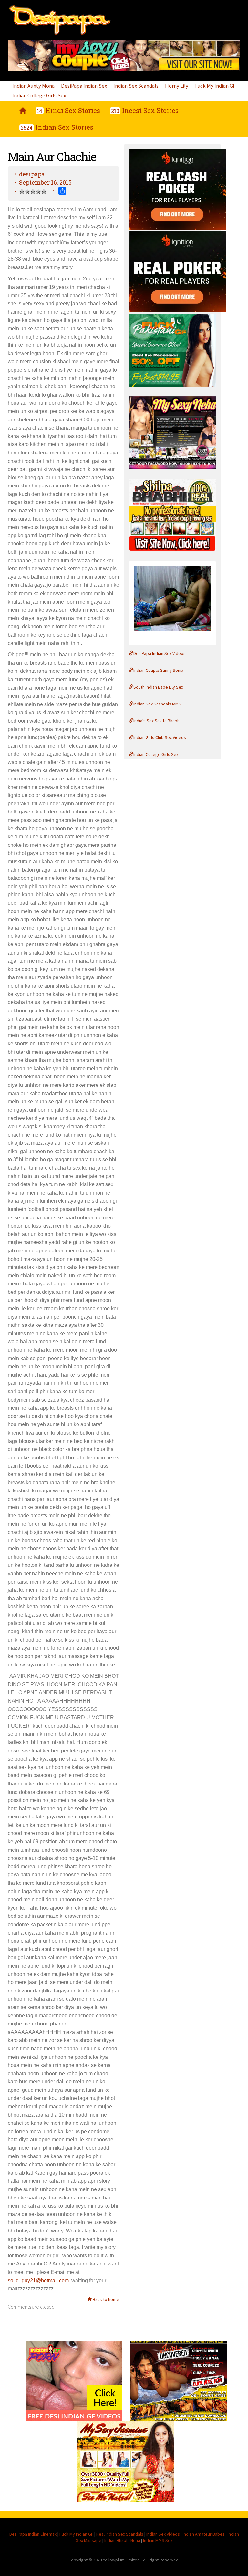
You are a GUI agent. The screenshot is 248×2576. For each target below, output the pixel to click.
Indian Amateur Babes (204, 2534)
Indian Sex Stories (57, 127)
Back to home (105, 2299)
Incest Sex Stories (145, 110)
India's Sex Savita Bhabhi (157, 721)
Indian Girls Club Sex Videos (160, 737)
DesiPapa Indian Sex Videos (160, 653)
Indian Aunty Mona (33, 86)
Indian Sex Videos (163, 2534)
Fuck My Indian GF (215, 86)
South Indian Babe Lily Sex (158, 687)
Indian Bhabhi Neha (122, 2540)
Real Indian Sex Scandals (120, 2534)
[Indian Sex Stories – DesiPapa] (23, 111)
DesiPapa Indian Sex (84, 86)
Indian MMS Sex (158, 2540)
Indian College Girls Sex (39, 95)
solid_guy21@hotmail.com (38, 2281)
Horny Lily (177, 86)
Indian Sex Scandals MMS (157, 704)
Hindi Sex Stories (68, 110)
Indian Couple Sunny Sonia (158, 670)
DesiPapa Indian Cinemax (33, 2534)
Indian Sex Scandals (136, 86)
